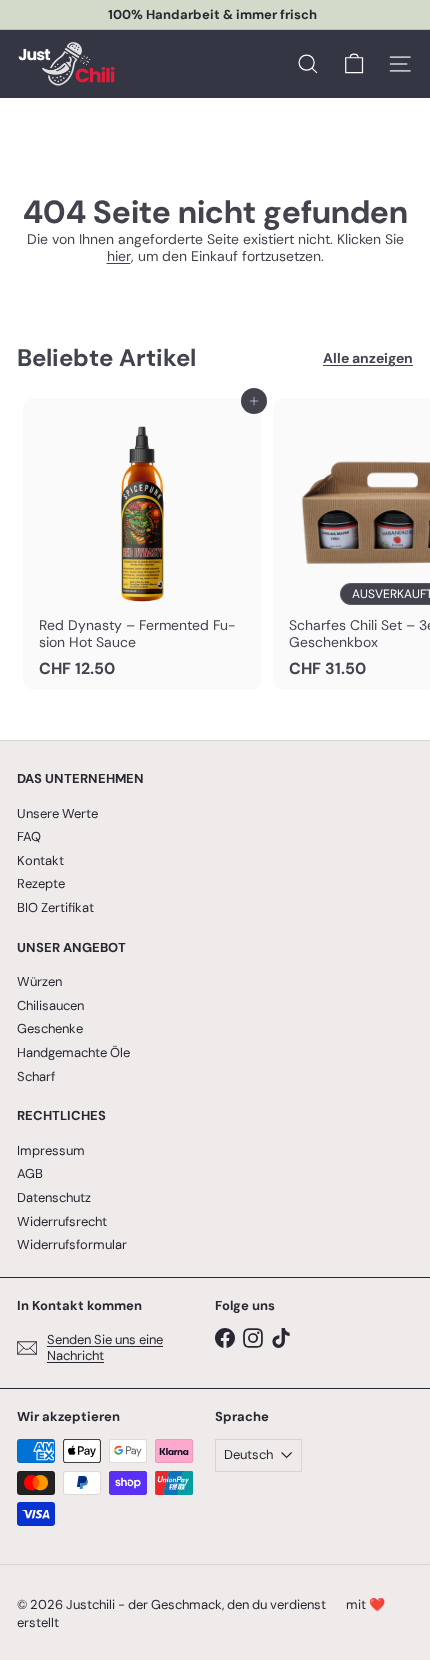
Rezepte (41, 883)
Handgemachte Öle (73, 1052)
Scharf (36, 1076)
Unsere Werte (57, 813)
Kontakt (40, 860)
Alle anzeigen (368, 358)
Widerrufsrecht (62, 1221)
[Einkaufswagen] (354, 64)
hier (119, 256)
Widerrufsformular (72, 1244)
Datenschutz (54, 1197)
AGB (30, 1173)
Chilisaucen (50, 1005)
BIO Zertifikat (55, 907)
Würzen (39, 981)
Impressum (51, 1150)
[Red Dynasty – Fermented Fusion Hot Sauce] (142, 544)
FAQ (29, 836)
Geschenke (50, 1028)
